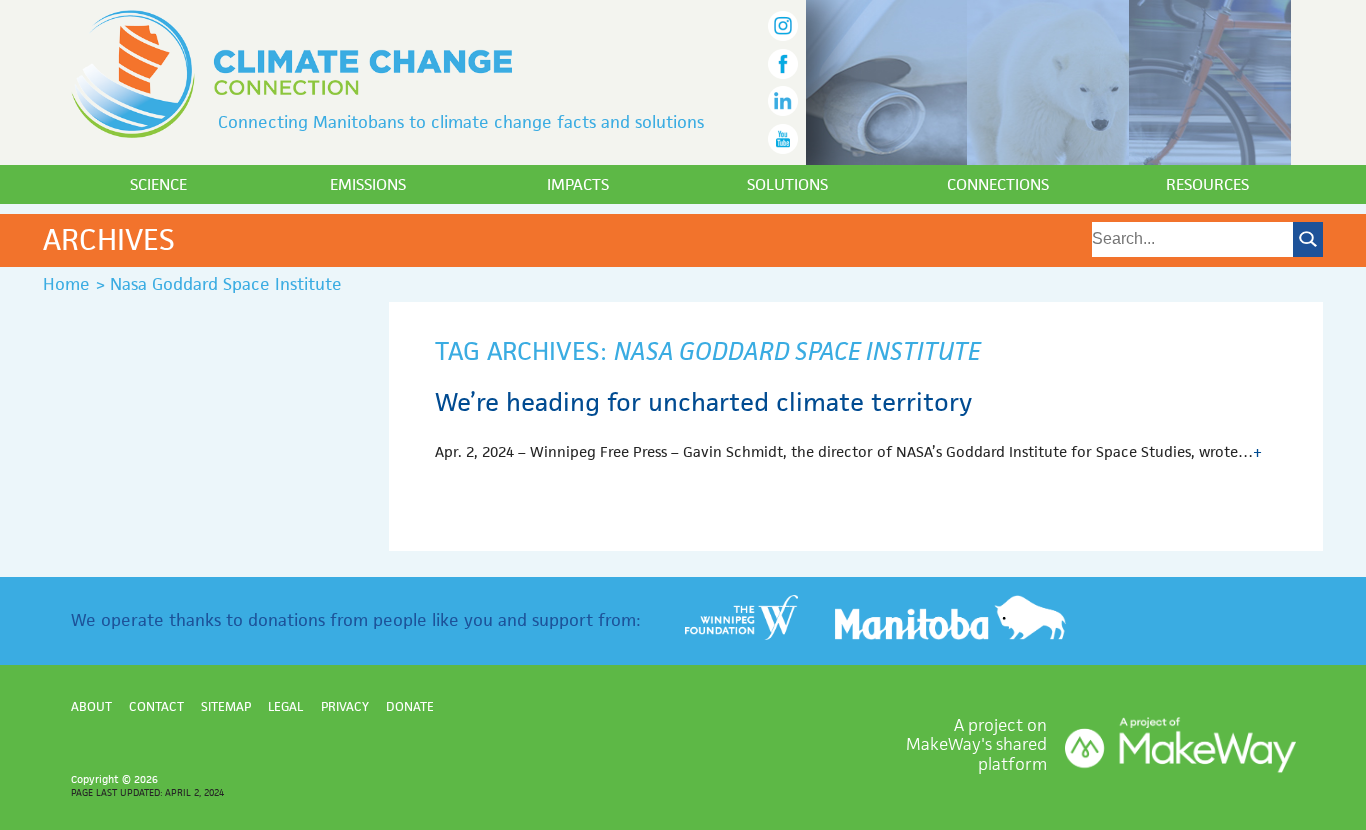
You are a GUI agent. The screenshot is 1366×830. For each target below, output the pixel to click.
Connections (998, 184)
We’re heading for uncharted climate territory (703, 402)
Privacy (345, 706)
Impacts (578, 184)
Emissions (368, 184)
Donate (410, 706)
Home (66, 284)
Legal (285, 706)
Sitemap (226, 706)
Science (158, 184)
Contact (156, 706)
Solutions (787, 184)
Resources (1207, 184)
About (91, 706)
